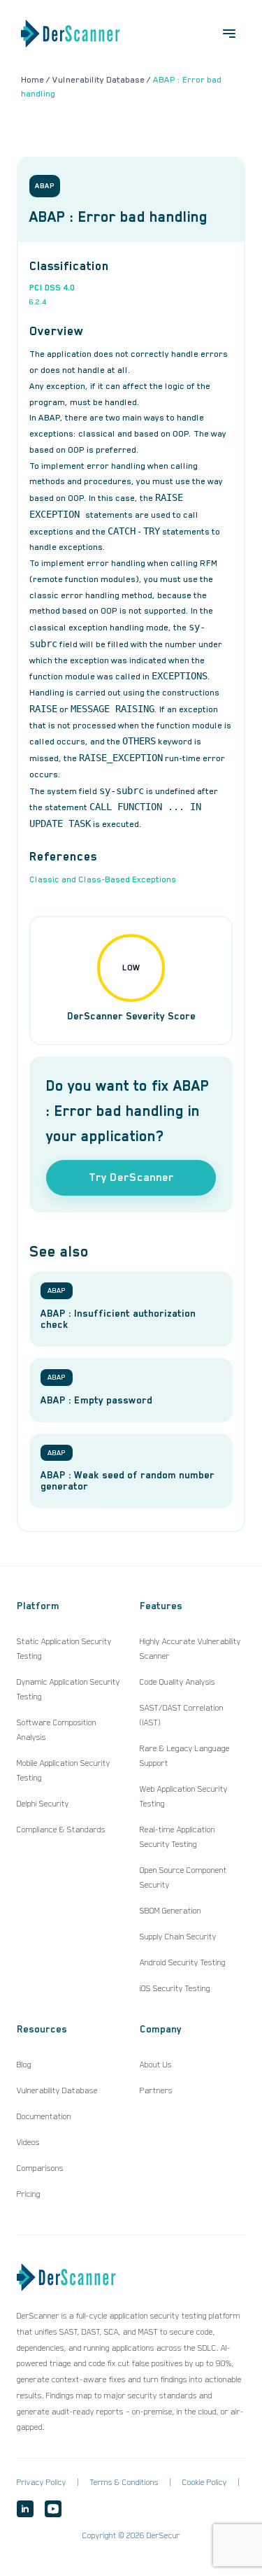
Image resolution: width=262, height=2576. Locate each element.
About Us (156, 2065)
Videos (28, 2142)
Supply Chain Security (178, 1937)
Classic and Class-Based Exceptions (103, 879)
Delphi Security (43, 1804)
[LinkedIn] (25, 2509)
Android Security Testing (183, 1962)
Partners (156, 2090)
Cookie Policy (205, 2482)
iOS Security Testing (175, 1988)
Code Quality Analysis (177, 1682)
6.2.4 (38, 302)
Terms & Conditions (124, 2482)
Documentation (44, 2116)
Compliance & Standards (61, 1830)
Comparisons (40, 2168)
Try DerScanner (131, 1177)
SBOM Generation (170, 1911)
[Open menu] (229, 34)
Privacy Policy (42, 2482)
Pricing (29, 2194)
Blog (24, 2065)
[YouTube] (53, 2509)
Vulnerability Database (57, 2090)
